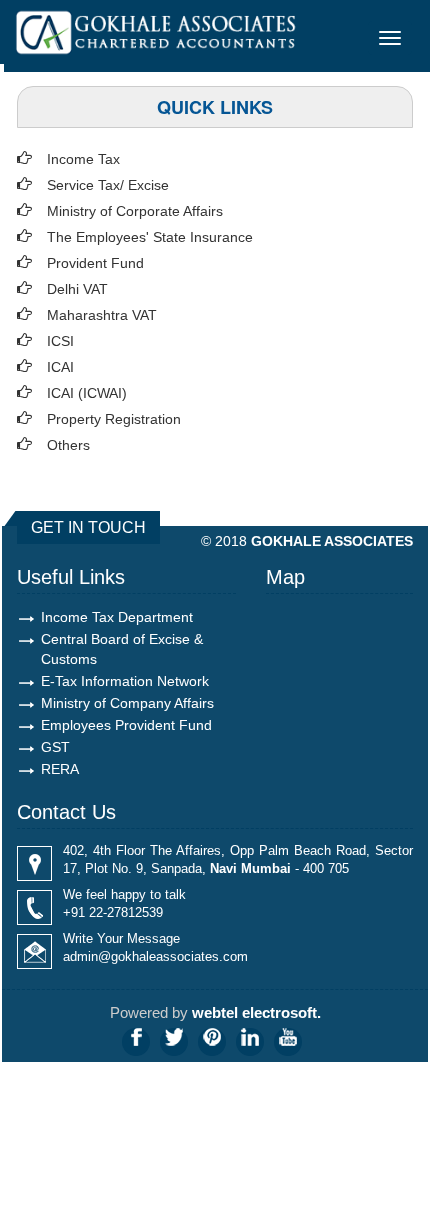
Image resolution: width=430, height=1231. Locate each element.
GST (55, 747)
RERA (60, 769)
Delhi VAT (77, 289)
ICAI (60, 367)
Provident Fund (95, 263)
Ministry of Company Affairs (127, 703)
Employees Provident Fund (126, 725)
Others (68, 445)
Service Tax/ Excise (108, 185)
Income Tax (83, 159)
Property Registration (114, 419)
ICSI (60, 341)
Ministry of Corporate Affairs (135, 211)
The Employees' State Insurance (150, 237)
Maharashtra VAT (102, 315)
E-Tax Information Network (125, 681)
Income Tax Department (117, 617)
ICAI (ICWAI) (87, 393)
